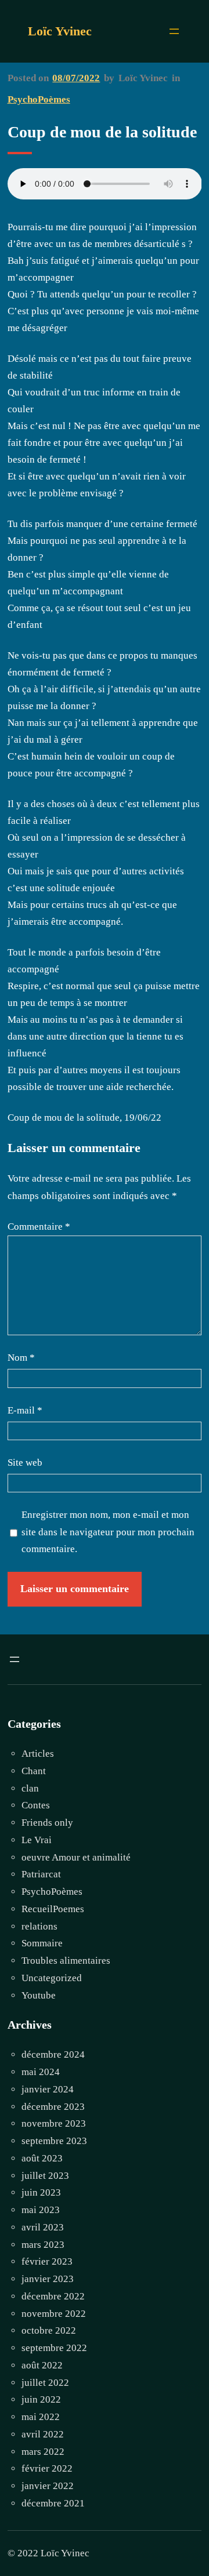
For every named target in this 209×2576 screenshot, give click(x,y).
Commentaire (39, 1227)
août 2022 (42, 2365)
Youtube (39, 1995)
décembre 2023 (53, 2107)
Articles (38, 1754)
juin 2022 (41, 2399)
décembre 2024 (53, 2054)
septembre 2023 (54, 2141)
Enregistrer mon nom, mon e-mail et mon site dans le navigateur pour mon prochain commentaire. (108, 1532)
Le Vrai (37, 1840)
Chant (34, 1771)
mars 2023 (43, 2245)
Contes (36, 1805)
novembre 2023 (54, 2123)
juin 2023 (41, 2192)
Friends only (47, 1823)
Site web (25, 1463)
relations (39, 1926)
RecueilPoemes (53, 1909)
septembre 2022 (54, 2348)
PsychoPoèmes (39, 99)
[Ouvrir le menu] (174, 31)
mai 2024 (41, 2072)
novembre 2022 (54, 2314)
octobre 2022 (49, 2330)
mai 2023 (41, 2210)
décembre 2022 (53, 2296)
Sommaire (42, 1943)
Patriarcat (41, 1874)
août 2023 (42, 2158)
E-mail (25, 1410)
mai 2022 (41, 2417)
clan (30, 1788)
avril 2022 (43, 2434)
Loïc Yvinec (60, 31)
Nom (21, 1358)
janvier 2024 (48, 2089)
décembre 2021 (53, 2503)
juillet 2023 (45, 2176)
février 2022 (47, 2468)
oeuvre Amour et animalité (76, 1857)
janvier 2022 (48, 2486)
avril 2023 (43, 2227)
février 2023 (47, 2261)
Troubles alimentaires (66, 1961)
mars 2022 (43, 2452)
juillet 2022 (45, 2383)
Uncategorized (52, 1978)
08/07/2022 (76, 78)
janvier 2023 (48, 2279)
